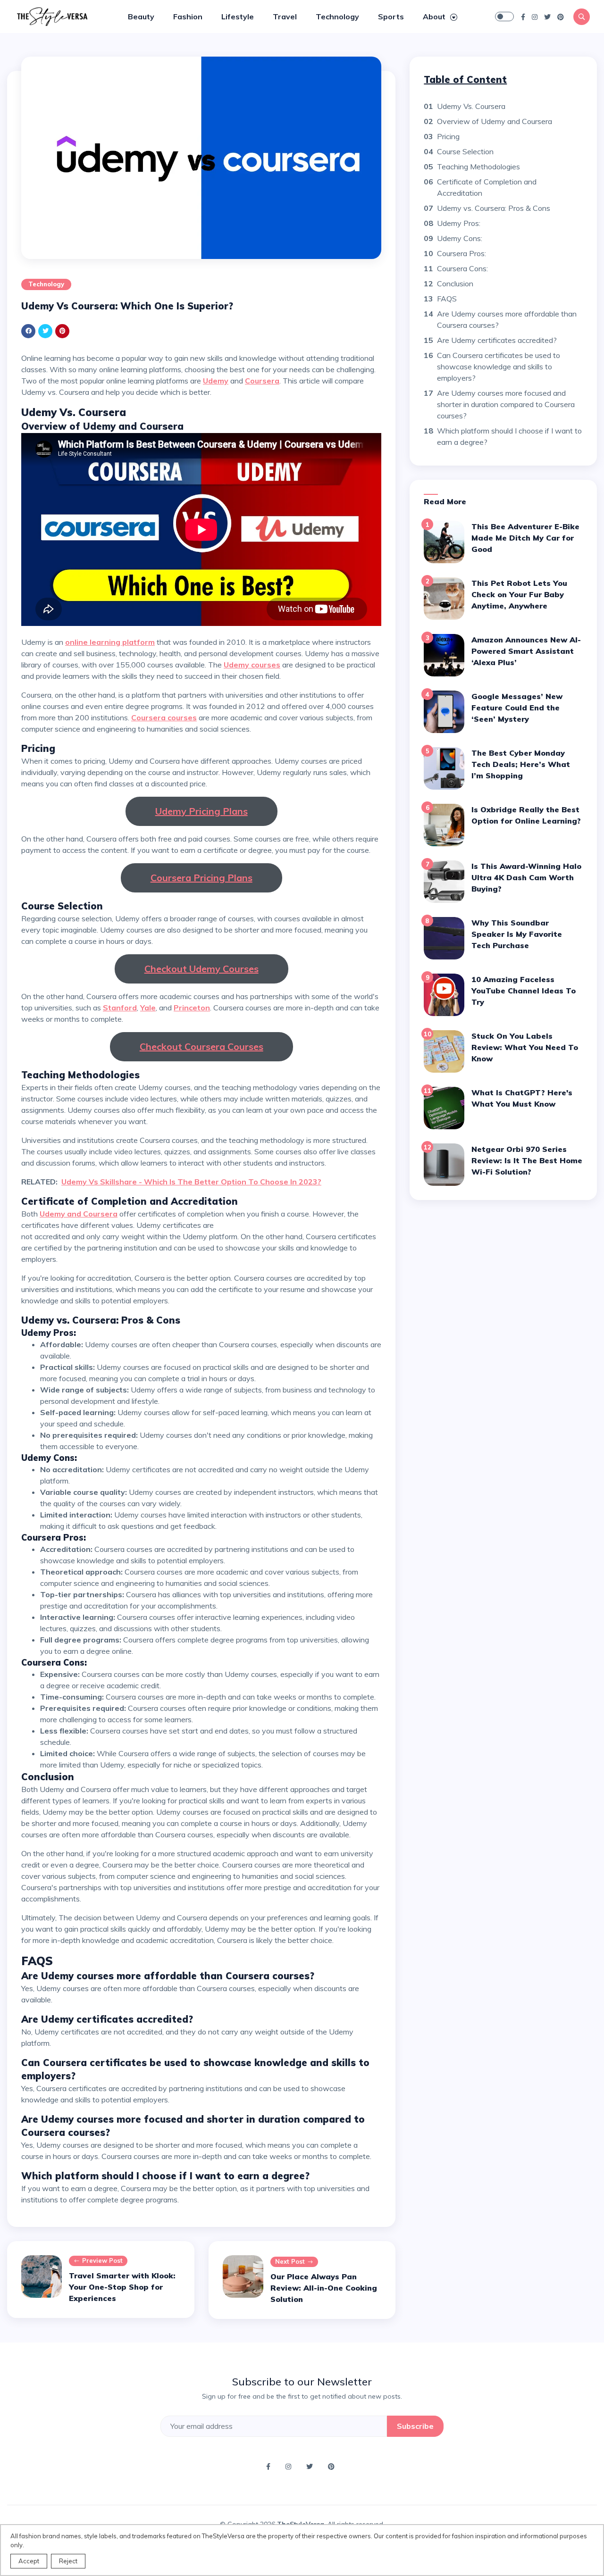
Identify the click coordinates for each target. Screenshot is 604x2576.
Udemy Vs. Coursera (471, 106)
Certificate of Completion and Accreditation (487, 187)
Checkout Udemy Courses (201, 969)
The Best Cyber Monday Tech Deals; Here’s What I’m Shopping (521, 764)
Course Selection (465, 151)
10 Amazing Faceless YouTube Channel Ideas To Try (524, 991)
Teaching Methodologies (478, 167)
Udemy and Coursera (79, 1214)
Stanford (120, 1008)
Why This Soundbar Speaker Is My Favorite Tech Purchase (517, 934)
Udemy (216, 381)
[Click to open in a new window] (523, 17)
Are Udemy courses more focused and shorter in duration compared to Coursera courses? (506, 404)
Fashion (188, 17)
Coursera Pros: (461, 253)
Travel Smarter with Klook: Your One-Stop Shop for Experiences (122, 2287)
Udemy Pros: (459, 223)
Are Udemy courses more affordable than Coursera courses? (507, 319)
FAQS (447, 299)
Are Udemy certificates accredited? (497, 340)
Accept (29, 2561)
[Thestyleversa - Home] (52, 16)
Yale (148, 1008)
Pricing (448, 136)
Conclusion (455, 283)
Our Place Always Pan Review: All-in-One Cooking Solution (324, 2288)
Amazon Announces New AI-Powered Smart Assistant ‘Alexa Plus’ (526, 651)
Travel (285, 17)
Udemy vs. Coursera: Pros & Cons (494, 208)
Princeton (192, 1008)
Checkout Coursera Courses (201, 1046)
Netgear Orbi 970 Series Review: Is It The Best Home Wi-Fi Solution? (527, 1160)
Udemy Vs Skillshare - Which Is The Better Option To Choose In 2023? (191, 1182)
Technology (337, 17)
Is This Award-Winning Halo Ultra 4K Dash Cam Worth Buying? (526, 877)
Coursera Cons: (462, 268)
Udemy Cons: (460, 238)
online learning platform (110, 642)
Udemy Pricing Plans (201, 811)
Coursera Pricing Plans (201, 878)
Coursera (262, 381)
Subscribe (415, 2426)
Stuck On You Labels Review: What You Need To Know (525, 1047)
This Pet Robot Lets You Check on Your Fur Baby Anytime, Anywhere (519, 594)
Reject (68, 2561)
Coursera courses (164, 717)
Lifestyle (238, 17)
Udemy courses (252, 665)
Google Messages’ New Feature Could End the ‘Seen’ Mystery (517, 708)
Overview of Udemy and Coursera (495, 121)
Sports (391, 17)
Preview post (102, 2260)
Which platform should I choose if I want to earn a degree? (509, 436)
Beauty (141, 17)
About (435, 17)
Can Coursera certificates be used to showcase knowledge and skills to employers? (499, 367)
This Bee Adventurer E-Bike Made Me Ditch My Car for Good (525, 538)
